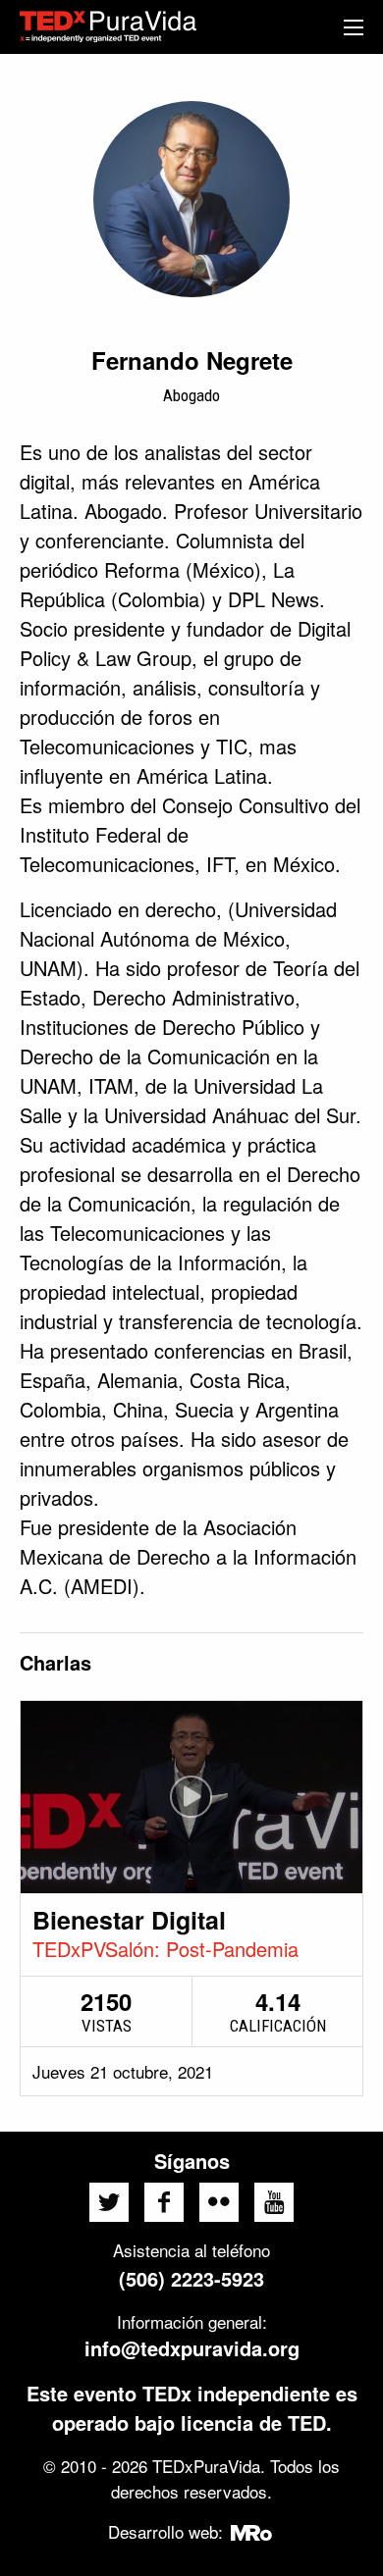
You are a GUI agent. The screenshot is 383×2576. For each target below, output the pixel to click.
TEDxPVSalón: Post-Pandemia (165, 1949)
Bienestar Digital (129, 1920)
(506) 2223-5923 (191, 2278)
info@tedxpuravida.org (192, 2348)
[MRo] (252, 2531)
